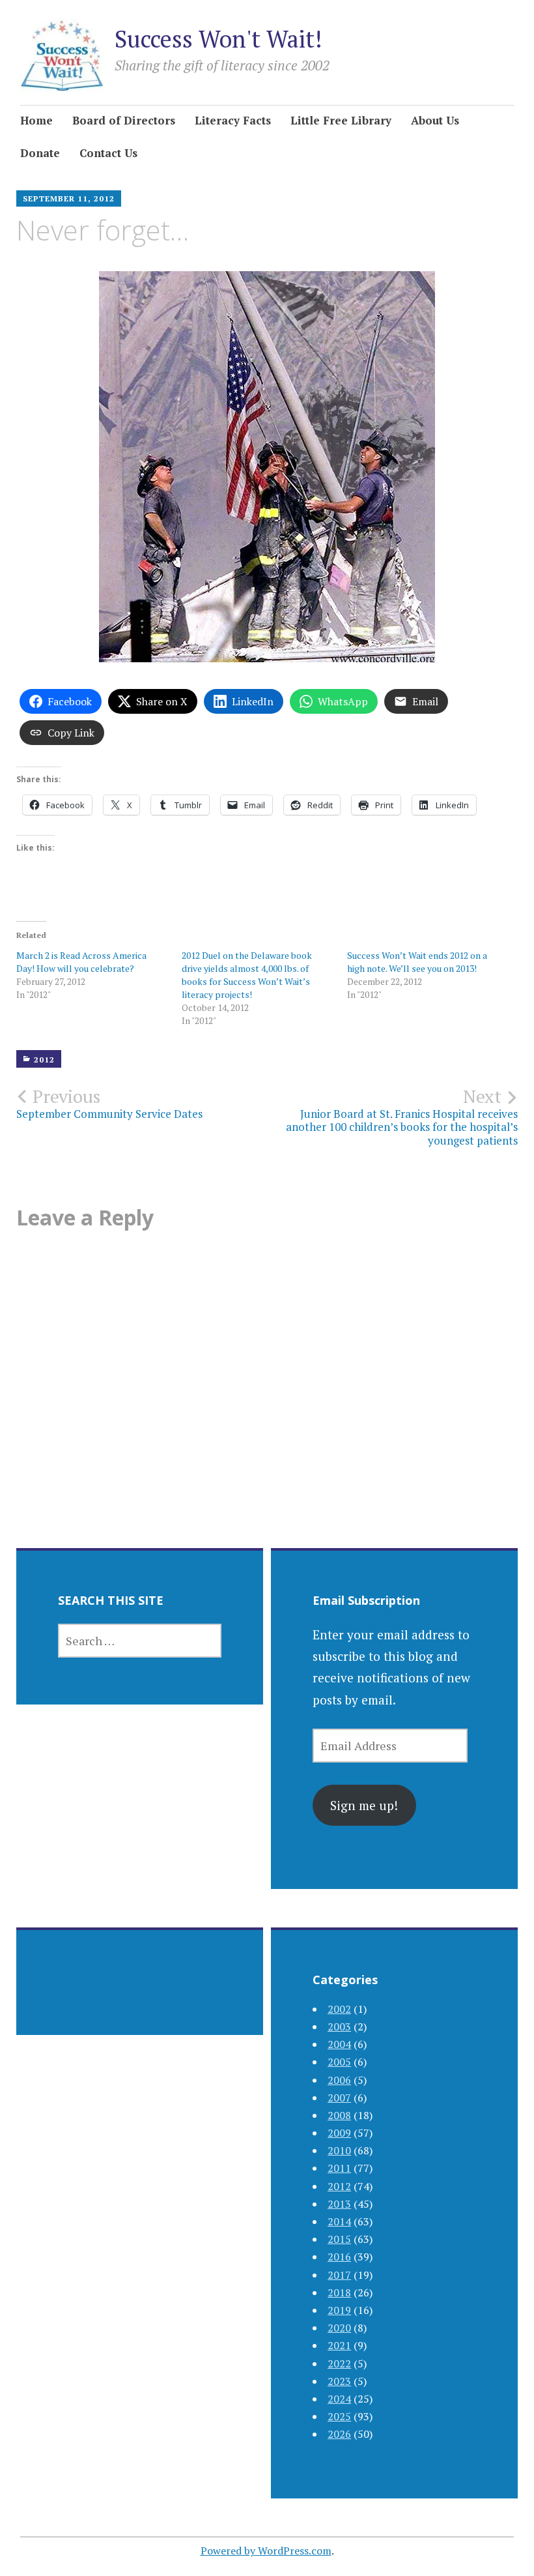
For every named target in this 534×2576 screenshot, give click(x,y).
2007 (339, 2098)
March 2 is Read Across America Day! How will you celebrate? (81, 962)
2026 (339, 2434)
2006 (339, 2080)
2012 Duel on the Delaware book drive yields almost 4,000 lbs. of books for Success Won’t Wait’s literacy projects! (247, 975)
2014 (339, 2221)
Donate (40, 153)
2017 (339, 2275)
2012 (44, 1060)
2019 (339, 2310)
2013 (339, 2204)
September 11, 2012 (69, 198)
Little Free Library (341, 120)
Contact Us (108, 153)
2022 (339, 2364)
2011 (339, 2168)
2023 (339, 2381)
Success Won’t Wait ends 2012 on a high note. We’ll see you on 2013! (417, 962)
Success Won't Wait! (218, 39)
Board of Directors (124, 120)
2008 (339, 2115)
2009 (339, 2133)
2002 (339, 2009)
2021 (339, 2345)
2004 (339, 2044)
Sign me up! (364, 1805)
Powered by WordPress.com (266, 2551)
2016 (339, 2257)
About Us (435, 120)
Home (36, 120)
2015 (339, 2239)
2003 (339, 2027)
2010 (339, 2150)
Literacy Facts (233, 120)
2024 (339, 2399)
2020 (339, 2328)
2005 (339, 2062)
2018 (339, 2292)
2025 (339, 2416)
